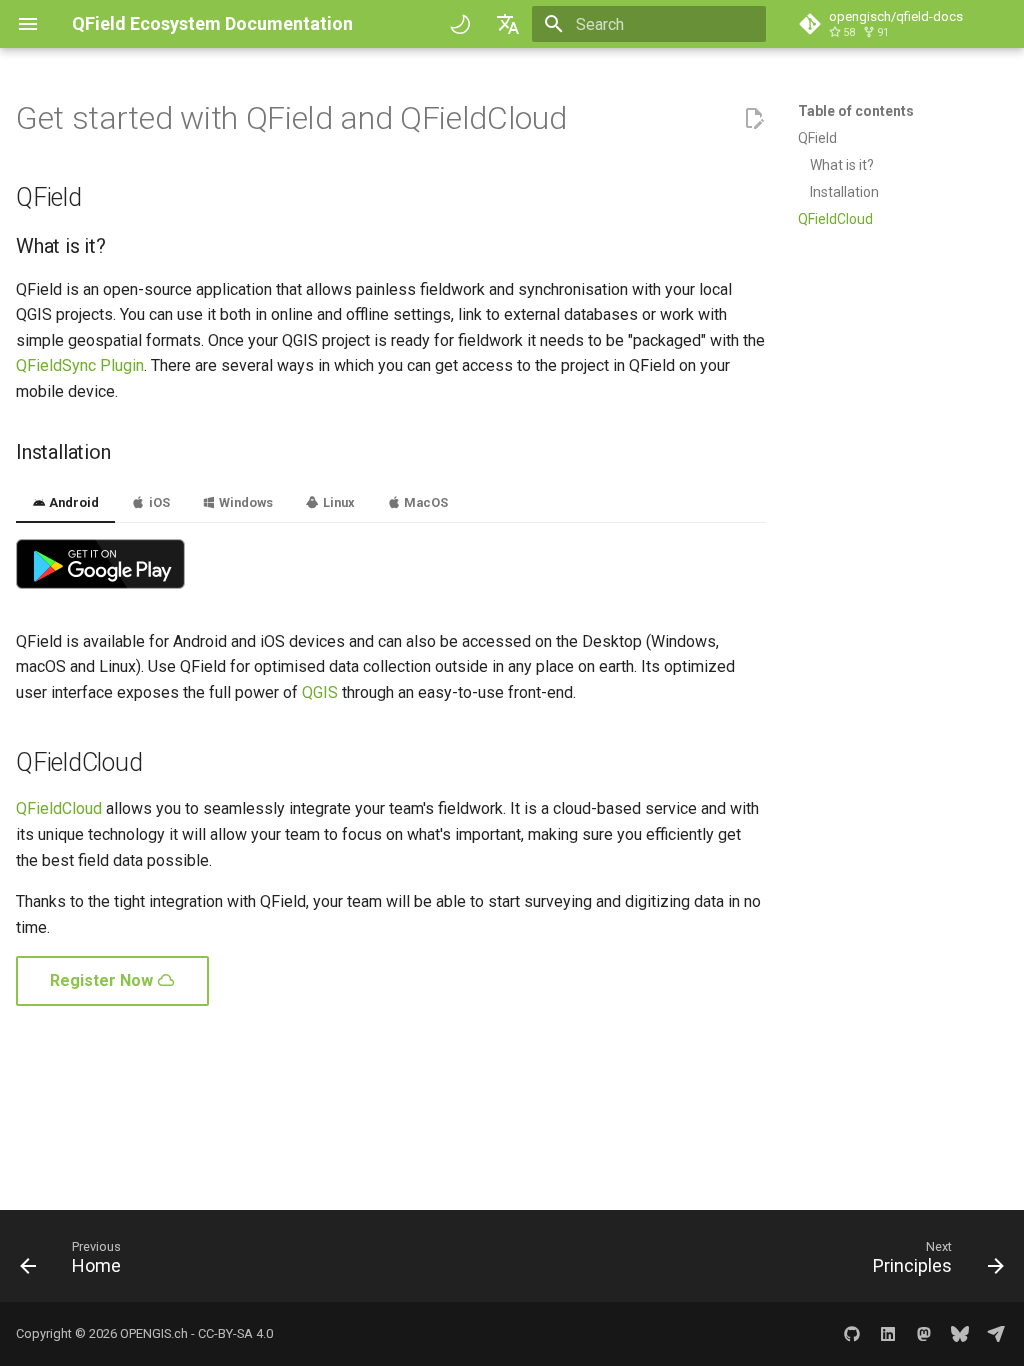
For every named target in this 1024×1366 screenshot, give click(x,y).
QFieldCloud (59, 808)
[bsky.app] (960, 1334)
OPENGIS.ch (154, 1333)
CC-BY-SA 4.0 (235, 1333)
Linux (337, 502)
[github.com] (852, 1334)
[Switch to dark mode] (460, 24)
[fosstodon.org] (924, 1334)
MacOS (424, 502)
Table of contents (856, 111)
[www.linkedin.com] (888, 1334)
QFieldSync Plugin (80, 365)
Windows (244, 502)
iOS (158, 502)
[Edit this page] (754, 119)
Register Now (103, 980)
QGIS (320, 692)
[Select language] (508, 24)
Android (72, 502)
